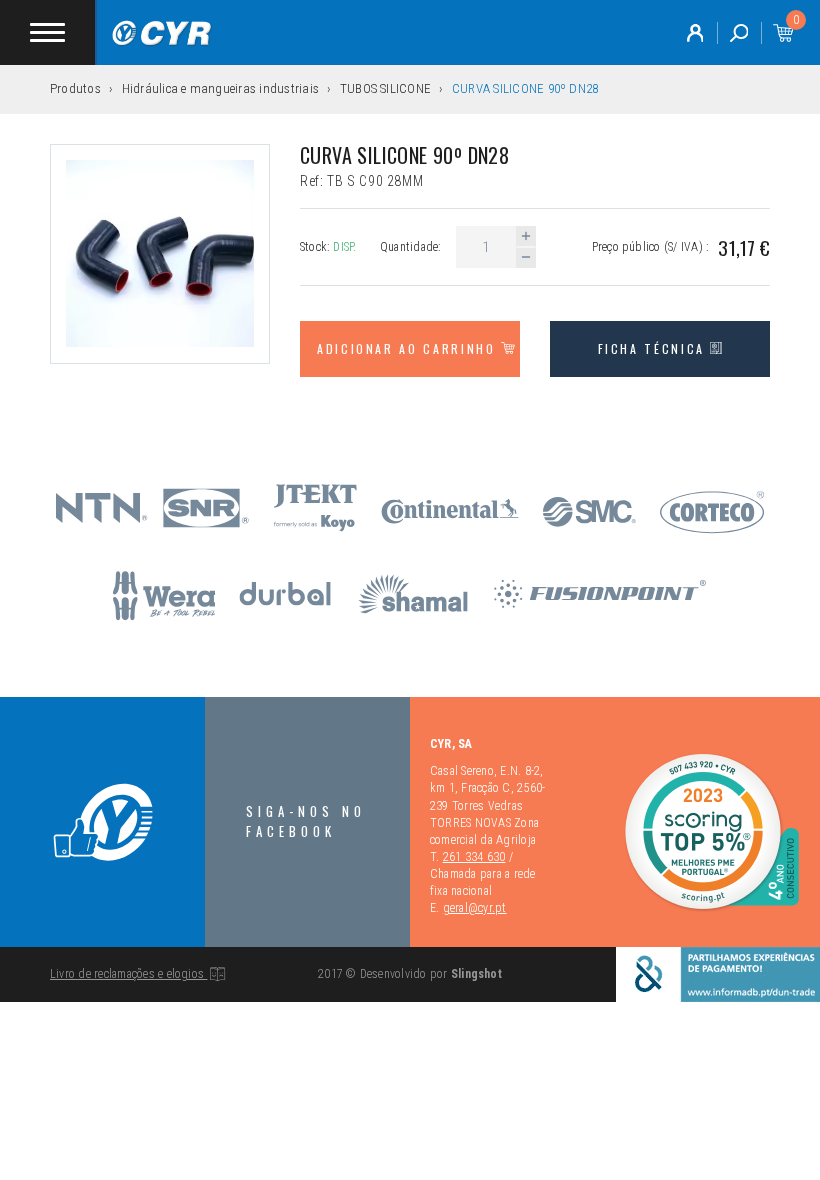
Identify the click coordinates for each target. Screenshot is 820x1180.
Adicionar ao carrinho (409, 348)
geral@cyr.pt (475, 908)
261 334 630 (474, 857)
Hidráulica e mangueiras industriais (220, 88)
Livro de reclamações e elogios (128, 974)
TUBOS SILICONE (385, 88)
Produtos (75, 88)
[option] (160, 254)
